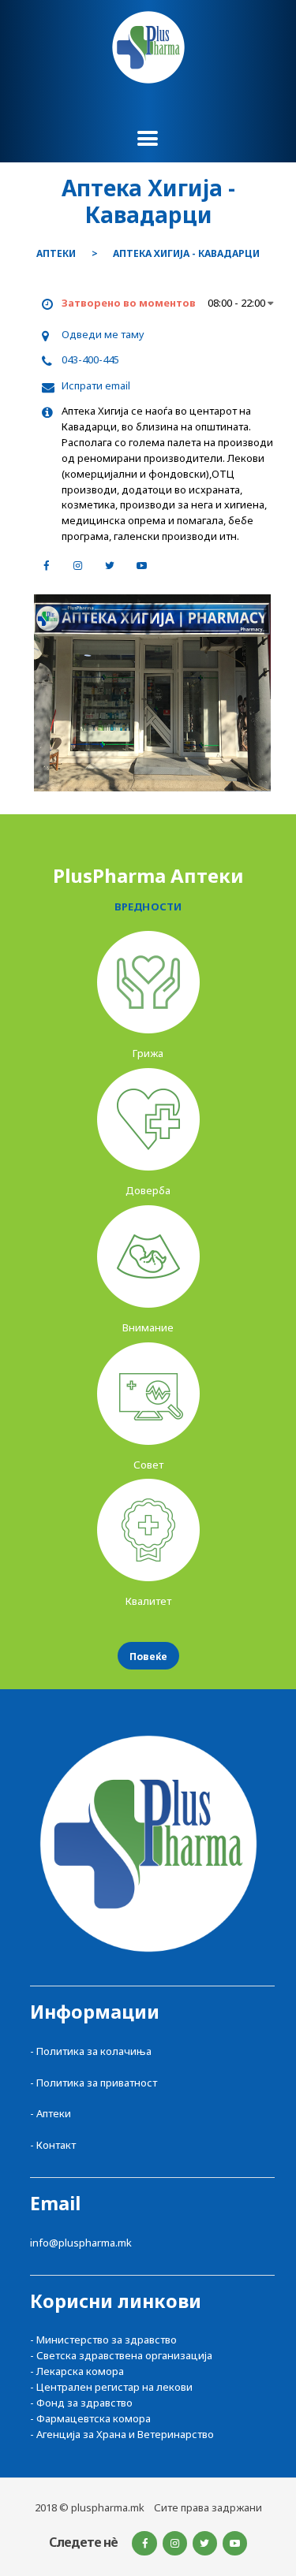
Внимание (148, 1327)
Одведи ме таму (103, 334)
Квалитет (148, 1601)
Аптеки (56, 254)
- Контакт (53, 2145)
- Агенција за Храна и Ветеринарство (122, 2434)
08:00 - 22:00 (238, 303)
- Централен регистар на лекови (111, 2387)
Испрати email (96, 385)
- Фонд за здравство (81, 2403)
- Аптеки (51, 2113)
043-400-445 (90, 359)
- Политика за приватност (94, 2083)
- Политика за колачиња (91, 2051)
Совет (148, 1465)
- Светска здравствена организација (121, 2355)
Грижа (148, 1053)
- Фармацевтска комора (90, 2418)
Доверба (148, 1190)
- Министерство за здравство (103, 2340)
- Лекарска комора (77, 2371)
